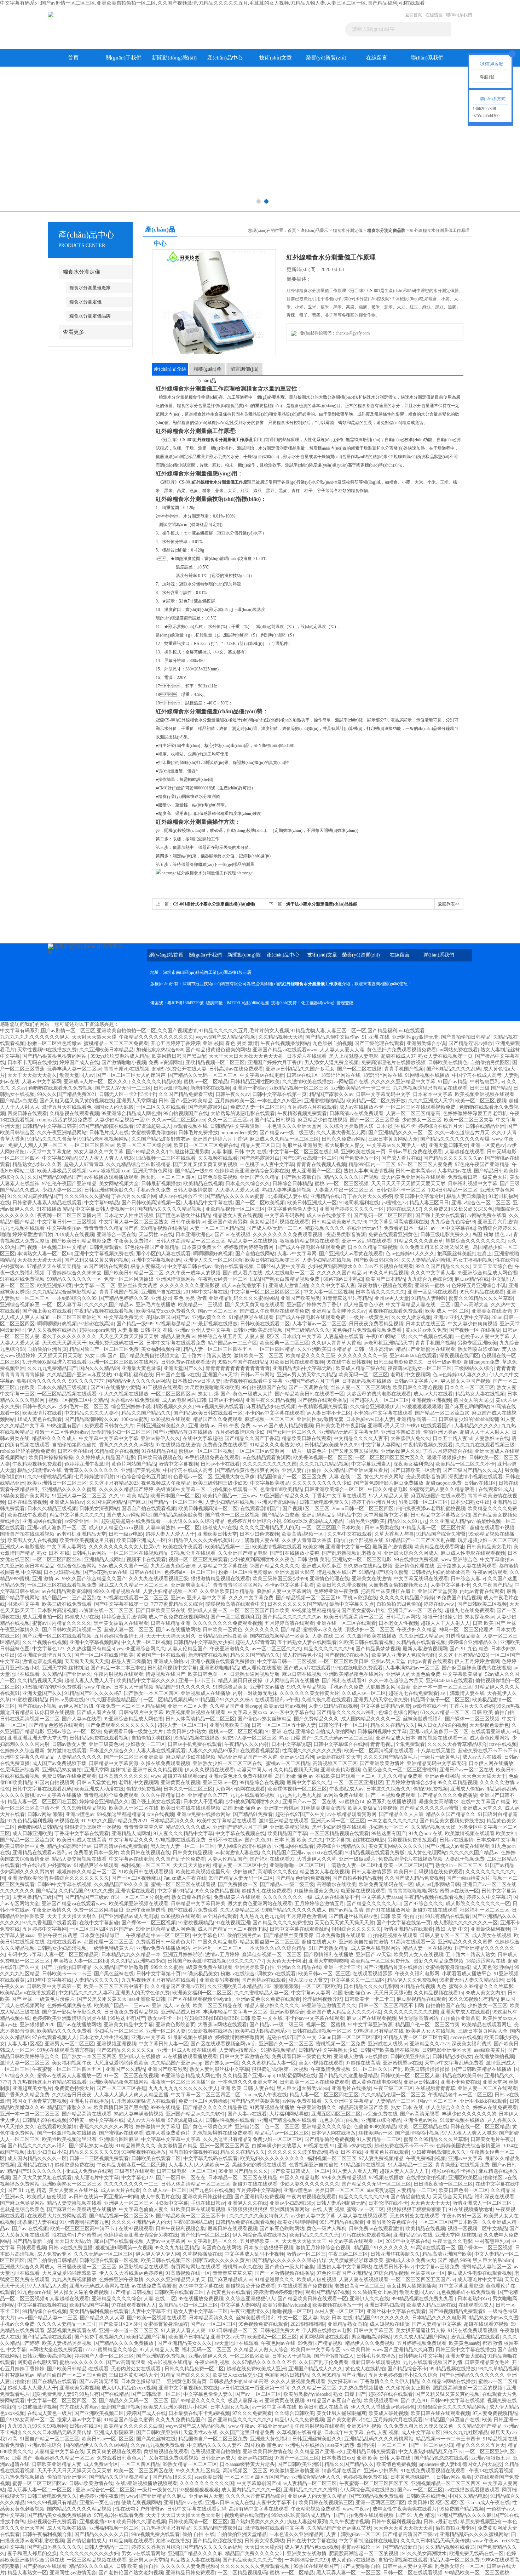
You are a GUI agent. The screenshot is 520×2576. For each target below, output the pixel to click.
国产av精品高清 (346, 1910)
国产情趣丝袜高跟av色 (353, 1916)
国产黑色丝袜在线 (114, 1974)
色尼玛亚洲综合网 (20, 1770)
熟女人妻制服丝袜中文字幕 (219, 2069)
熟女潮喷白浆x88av (479, 1349)
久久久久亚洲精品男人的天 (269, 1528)
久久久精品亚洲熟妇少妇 (138, 1961)
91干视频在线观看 (162, 1387)
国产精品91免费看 (253, 1814)
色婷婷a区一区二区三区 (190, 1572)
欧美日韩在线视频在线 (145, 1853)
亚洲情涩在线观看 (135, 1891)
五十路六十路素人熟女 (207, 1356)
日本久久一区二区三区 (469, 1387)
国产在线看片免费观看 (193, 1910)
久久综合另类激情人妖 (349, 1126)
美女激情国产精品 (178, 2146)
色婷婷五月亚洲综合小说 (479, 1286)
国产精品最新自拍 (32, 2241)
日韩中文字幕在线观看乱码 (42, 1789)
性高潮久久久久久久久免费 (312, 1751)
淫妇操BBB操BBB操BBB (211, 2018)
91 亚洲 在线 (376, 1037)
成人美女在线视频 (492, 1935)
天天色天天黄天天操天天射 (129, 1336)
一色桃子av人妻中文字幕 (267, 1164)
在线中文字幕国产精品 (486, 1802)
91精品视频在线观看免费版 (375, 1853)
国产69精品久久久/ (146, 1152)
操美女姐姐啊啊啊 (297, 2222)
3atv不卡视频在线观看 (389, 1266)
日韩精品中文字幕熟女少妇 (440, 1515)
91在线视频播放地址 (471, 2209)
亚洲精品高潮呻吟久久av (339, 1311)
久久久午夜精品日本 (163, 1795)
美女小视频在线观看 (321, 2063)
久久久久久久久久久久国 (270, 1464)
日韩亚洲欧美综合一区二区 (335, 1489)
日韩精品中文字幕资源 (235, 1126)
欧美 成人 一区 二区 (447, 1311)
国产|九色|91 (258, 1840)
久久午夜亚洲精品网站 (62, 1133)
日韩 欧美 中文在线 (261, 2018)
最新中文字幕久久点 (352, 1604)
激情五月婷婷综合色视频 (324, 2248)
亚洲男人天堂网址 (136, 1101)
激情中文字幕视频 (178, 1464)
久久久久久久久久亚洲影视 (190, 1286)
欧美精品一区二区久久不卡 (465, 1464)
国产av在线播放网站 (178, 1630)
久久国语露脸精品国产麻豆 (116, 1502)
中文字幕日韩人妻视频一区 (105, 1209)
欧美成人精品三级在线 (360, 1368)
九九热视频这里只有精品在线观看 (430, 1088)
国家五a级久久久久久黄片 (221, 2260)
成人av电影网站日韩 (184, 1400)
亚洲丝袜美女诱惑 (138, 1286)
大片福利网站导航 (289, 2114)
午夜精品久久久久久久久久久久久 (156, 1037)
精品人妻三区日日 (260, 1145)
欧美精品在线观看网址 (439, 1547)
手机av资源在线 (360, 1598)
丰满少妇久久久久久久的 (469, 2114)
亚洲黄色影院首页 (175, 2025)
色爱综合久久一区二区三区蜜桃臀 (400, 1770)
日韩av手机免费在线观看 (415, 1152)
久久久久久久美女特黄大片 (310, 1693)
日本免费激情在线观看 (341, 1935)
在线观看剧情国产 (260, 1509)
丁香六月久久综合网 (134, 1196)
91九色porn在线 (426, 1834)
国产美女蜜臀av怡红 (363, 1610)
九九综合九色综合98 (453, 1222)
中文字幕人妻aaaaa (382, 1897)
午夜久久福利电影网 (417, 1974)
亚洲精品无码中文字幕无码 (303, 1368)
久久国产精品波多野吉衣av (161, 1139)
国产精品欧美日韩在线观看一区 (310, 1394)
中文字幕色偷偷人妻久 (292, 1209)
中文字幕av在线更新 (262, 1075)
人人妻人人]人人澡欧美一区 (199, 2165)
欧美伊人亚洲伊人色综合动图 (404, 1655)
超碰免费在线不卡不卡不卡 (489, 1751)
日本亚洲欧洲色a (194, 1235)
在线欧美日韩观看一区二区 (346, 1776)
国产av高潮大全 (471, 1305)
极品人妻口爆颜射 (466, 1196)
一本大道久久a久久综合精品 (194, 1521)
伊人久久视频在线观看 (209, 1770)
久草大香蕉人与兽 (394, 1534)
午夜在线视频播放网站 (285, 1043)
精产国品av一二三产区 (233, 1343)
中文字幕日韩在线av (189, 1266)
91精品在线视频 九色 (423, 1986)
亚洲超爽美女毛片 (191, 1585)
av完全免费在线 (380, 2114)
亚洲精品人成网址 (104, 1560)
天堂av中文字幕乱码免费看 (454, 2063)
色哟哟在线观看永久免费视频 (60, 1088)
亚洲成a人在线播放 (140, 2057)
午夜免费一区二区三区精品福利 (131, 1706)
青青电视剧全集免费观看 (398, 1744)
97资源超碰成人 (154, 1126)
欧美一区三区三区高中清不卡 (116, 1986)
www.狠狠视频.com (110, 1171)
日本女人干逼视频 (134, 1687)
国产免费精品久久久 (316, 1719)
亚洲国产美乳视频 (141, 1470)
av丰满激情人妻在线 (257, 1540)
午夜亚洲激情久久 (20, 1630)
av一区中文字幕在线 (453, 1228)
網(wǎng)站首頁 (166, 955)
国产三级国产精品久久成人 (472, 1470)
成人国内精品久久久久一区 (371, 1719)
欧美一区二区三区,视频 (481, 1101)
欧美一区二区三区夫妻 (469, 1120)
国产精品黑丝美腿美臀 (178, 1515)
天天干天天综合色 (492, 1266)
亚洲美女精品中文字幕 (128, 2025)
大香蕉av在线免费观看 (135, 1400)
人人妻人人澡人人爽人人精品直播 (131, 2095)
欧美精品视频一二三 (227, 1547)
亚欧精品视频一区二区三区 (215, 1063)
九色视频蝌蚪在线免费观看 (223, 2133)
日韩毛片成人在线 (109, 1133)
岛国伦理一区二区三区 (109, 1942)
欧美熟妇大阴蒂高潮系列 (262, 2031)
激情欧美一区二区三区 (259, 1356)
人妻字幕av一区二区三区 (319, 1324)
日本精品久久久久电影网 (371, 1986)
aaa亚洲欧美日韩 (147, 1999)
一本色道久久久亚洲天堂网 (292, 1126)
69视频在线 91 (70, 1821)
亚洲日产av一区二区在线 (415, 1610)
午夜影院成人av (346, 1789)
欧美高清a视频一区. (303, 1534)
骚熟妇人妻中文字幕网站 (284, 1591)
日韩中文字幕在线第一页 (279, 1094)
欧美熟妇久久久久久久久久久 (272, 2158)
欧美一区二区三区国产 (408, 1865)
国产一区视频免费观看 (391, 1795)
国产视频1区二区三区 (306, 1509)
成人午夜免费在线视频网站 (178, 1617)
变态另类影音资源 (346, 1235)
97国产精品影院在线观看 (106, 1126)
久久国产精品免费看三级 (186, 1094)
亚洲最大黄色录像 (141, 1368)
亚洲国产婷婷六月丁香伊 (275, 1063)
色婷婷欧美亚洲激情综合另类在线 (252, 1171)
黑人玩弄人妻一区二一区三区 (183, 1846)
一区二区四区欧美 (321, 1986)
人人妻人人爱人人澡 (342, 1050)
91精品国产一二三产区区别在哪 (421, 1540)
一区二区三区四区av (92, 1145)
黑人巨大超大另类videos (303, 2088)
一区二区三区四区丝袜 (57, 1560)
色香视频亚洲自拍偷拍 (314, 2165)
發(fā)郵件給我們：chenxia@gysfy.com (334, 333)
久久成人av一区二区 (364, 1693)
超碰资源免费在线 (74, 2165)
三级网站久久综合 (474, 1368)
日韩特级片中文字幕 (141, 1712)
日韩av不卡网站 (257, 1375)
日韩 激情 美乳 (313, 1560)
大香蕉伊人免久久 (410, 1438)
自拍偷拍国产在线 (445, 2006)
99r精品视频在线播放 (164, 1228)
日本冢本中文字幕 (433, 1094)
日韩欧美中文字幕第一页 (54, 1986)
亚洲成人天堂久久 (483, 1808)
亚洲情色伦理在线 (415, 1566)
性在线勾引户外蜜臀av (47, 1865)
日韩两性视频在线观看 (230, 2120)
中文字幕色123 (48, 1649)
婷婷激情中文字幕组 (158, 2127)
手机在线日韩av (208, 2203)
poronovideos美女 (239, 1133)
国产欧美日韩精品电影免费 (82, 1241)
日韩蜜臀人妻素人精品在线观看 (47, 1203)
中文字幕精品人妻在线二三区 (419, 1305)
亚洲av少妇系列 (297, 1757)
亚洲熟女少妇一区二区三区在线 (228, 1763)
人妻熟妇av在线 (454, 1171)
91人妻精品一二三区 (379, 2139)
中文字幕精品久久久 (131, 1840)
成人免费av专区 (54, 2254)
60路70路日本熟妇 (343, 1279)
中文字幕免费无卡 (124, 1317)
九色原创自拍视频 (332, 1043)
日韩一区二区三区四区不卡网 (391, 2006)
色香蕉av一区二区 (193, 1477)
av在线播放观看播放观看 (111, 1177)
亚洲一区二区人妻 (187, 1706)
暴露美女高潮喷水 (439, 1802)
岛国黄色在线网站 (221, 2248)
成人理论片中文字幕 (97, 2178)
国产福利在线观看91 (344, 1681)
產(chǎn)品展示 (314, 230)
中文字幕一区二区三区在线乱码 (304, 1152)
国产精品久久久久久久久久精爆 (455, 1139)
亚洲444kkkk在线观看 (413, 1356)
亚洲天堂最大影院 (295, 1572)
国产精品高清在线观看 (87, 2114)
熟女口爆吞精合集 (191, 1897)
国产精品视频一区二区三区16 (308, 1598)
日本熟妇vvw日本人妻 (197, 1381)
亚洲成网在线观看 (42, 1521)
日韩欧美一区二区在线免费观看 (314, 2082)
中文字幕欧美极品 (270, 1483)
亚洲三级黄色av (106, 1744)
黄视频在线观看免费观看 (395, 1311)
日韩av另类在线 (382, 1528)
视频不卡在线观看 (146, 1560)
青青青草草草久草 (144, 1827)
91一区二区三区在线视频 (131, 2076)
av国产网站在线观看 (106, 1266)
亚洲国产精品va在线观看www (285, 1050)
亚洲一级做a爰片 (357, 1859)
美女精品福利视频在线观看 (279, 1222)
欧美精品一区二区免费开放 (376, 1101)
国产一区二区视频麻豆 (235, 1617)
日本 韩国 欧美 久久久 (299, 1840)
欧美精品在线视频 (203, 1184)
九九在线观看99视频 (252, 1795)
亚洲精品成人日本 (395, 1738)
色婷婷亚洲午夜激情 (87, 1464)
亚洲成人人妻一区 (208, 1610)
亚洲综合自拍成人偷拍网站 (325, 1732)
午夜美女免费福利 (134, 1241)
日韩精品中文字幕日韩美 (50, 1126)
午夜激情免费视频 (331, 2069)
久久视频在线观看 (218, 1158)
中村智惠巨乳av (487, 1082)
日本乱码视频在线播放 (367, 1381)
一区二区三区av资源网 (260, 1451)
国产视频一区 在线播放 (475, 1330)
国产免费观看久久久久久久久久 (120, 1725)
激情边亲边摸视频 (42, 1661)
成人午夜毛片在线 (160, 2197)
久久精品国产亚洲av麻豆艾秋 (79, 1375)
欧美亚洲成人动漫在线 (99, 1789)
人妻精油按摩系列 (239, 2050)
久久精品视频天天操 (281, 1037)
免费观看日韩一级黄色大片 (478, 1177)
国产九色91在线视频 (212, 2190)
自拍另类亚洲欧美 (365, 1521)
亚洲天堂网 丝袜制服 (65, 1668)
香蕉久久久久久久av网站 (126, 1445)
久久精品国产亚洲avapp (235, 1706)
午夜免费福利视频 (426, 2158)
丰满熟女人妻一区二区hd (45, 1254)
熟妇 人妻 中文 (452, 1929)
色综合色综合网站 (77, 1566)
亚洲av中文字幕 (148, 2037)
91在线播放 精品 (55, 1209)
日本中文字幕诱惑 (291, 1744)
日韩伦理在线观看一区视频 (109, 2260)
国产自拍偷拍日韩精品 (466, 1037)
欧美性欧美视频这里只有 (87, 1540)
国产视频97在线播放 (347, 1655)
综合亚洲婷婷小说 (131, 1407)
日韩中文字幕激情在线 (244, 2057)
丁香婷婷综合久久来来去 (74, 1273)
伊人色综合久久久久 (448, 2107)
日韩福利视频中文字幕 (473, 1184)
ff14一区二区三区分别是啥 (140, 1897)
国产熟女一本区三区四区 (151, 1693)
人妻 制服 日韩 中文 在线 (239, 1152)
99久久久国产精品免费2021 (67, 1094)
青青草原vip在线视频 (127, 1069)
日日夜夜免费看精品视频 (376, 1324)
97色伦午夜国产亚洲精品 (482, 1164)
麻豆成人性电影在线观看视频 (473, 1553)
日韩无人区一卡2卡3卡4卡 (128, 1094)
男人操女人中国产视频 (466, 1381)
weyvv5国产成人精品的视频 (226, 1037)
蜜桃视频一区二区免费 (341, 2044)
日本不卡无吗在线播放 (32, 1063)
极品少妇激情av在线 (39, 1470)
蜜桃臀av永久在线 (323, 1630)
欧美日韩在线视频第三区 (272, 1260)
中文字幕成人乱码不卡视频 (254, 2254)
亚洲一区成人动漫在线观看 (187, 2050)
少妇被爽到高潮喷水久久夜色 (262, 1560)
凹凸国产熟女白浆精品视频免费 (285, 1279)
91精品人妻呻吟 (429, 1298)
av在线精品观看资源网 (266, 1458)
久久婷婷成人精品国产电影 (105, 1458)
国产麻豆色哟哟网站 (467, 1407)
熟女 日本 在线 (53, 1553)
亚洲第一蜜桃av (250, 1088)
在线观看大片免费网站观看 (57, 2216)
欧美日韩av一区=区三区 (324, 1974)
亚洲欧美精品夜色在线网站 (354, 1674)
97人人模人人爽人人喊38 (106, 1158)
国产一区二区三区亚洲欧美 (134, 1757)
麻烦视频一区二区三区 (270, 1419)
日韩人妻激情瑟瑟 (193, 1190)
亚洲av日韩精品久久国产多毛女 (300, 1069)
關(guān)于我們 (124, 58)
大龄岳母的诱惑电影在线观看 (243, 1113)
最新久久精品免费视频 (439, 1961)
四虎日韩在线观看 (27, 1113)
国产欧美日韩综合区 (376, 1260)
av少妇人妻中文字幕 (313, 2216)
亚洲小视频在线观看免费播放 (223, 1661)
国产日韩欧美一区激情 (415, 1470)
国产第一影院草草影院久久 (72, 2012)
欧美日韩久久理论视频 (417, 1387)
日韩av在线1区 (302, 1075)
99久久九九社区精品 (177, 2248)
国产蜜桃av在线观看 (264, 1980)
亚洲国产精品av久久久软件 (195, 2114)
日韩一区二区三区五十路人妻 (284, 1725)
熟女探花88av (479, 1617)
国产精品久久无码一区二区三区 (203, 1075)
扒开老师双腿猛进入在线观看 (54, 1362)
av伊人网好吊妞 (76, 1706)
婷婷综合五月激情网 (124, 1617)
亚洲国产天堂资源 (438, 1591)
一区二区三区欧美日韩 (344, 1661)
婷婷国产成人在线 (79, 1063)
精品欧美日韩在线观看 (306, 1438)
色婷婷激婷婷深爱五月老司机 (475, 1113)
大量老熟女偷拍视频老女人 (398, 1585)
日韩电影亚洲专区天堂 (447, 2050)
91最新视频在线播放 (215, 1324)
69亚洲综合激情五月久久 (45, 1655)
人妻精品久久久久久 (476, 1426)
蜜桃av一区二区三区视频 (342, 1184)
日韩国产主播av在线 (178, 1375)
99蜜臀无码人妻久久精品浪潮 (443, 1489)
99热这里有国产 (64, 1426)
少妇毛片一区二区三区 (84, 1407)
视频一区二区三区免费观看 (198, 1560)
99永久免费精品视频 (217, 1891)
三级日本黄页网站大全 (393, 1139)
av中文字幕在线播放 (59, 1795)
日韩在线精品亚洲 (485, 1126)
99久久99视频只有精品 (473, 1999)
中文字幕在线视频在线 (240, 1834)
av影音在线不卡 (430, 1706)
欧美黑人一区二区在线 (134, 1808)
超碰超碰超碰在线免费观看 (131, 1521)
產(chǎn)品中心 (225, 58)
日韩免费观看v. (106, 1247)
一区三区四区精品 (275, 1349)
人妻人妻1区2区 (262, 1336)
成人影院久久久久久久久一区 (478, 1904)
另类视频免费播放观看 (412, 1840)
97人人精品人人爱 (389, 1496)
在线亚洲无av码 (364, 1228)
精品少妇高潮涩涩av (69, 1846)
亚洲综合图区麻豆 (119, 2139)
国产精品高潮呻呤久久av (91, 1419)
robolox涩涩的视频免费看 (65, 1120)
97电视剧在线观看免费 (181, 1840)
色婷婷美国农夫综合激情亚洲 (468, 2146)
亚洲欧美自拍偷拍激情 (364, 1942)
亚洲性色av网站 (420, 2120)
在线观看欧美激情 (57, 2127)
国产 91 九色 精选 (469, 1649)
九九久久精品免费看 (400, 1776)
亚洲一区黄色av (488, 1145)
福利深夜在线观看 (495, 2197)
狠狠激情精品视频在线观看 (310, 1241)
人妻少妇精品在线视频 (327, 1260)
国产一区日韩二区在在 (181, 2178)
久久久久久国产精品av (342, 1273)
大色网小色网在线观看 (240, 1789)
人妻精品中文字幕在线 (208, 1203)
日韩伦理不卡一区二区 (401, 1190)
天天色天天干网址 (286, 1961)
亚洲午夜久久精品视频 (270, 1400)
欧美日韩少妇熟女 (186, 1732)
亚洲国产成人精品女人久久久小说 (344, 2012)
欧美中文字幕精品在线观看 (227, 1821)
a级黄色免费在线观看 (209, 1967)
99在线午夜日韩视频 (349, 1362)
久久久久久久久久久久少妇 (322, 1483)
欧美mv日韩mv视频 (285, 1706)
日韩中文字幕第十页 (158, 1974)
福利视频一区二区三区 (146, 1865)
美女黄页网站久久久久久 (395, 1846)
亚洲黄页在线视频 (180, 1783)
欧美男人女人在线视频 (32, 1540)
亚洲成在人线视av (388, 2044)
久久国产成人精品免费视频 (414, 1878)
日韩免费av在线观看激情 (188, 1362)
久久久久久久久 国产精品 (273, 1630)
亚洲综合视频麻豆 (20, 1305)
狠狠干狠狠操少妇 (447, 1458)
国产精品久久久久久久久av (453, 1158)
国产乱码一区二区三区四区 (383, 1215)
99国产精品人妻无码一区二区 (241, 1878)
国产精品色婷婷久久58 (124, 1298)
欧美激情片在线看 (42, 1413)
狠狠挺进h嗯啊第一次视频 (93, 1827)
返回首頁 (414, 15)
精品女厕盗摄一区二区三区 (270, 1942)
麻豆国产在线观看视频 (371, 2018)
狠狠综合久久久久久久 (42, 1381)
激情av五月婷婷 (222, 1955)
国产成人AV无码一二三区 (123, 1088)
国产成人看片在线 (401, 1158)
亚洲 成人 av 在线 (171, 2006)
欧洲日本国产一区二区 (175, 1496)
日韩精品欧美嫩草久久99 (339, 1222)
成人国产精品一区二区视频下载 (232, 1929)
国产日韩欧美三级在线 (161, 1610)
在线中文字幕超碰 (202, 1438)
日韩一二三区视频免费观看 (99, 2158)
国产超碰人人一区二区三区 (379, 1400)
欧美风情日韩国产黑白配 (179, 1056)
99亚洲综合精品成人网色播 (131, 1113)
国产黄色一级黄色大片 (208, 2127)
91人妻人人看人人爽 (355, 2171)
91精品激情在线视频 (363, 2165)
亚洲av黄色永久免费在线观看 (240, 1776)
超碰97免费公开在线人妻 (179, 1069)
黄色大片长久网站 (384, 1477)
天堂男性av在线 (156, 1235)
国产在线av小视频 (37, 1706)
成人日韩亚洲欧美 (32, 1834)
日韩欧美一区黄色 (223, 1630)
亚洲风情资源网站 (176, 1279)
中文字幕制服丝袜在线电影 (355, 1840)
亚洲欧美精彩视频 (340, 1770)
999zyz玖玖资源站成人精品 (120, 1056)
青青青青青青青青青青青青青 (238, 1368)
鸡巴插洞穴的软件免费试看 (52, 1687)
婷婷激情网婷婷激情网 (249, 1247)
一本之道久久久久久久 (392, 1821)
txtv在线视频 (503, 1744)
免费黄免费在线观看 (225, 1445)
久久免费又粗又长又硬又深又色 (458, 1209)
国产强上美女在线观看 (440, 1215)
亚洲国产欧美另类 (227, 1222)
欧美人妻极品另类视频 (62, 1171)
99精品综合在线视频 (117, 1451)
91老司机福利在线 (359, 1203)
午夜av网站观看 (490, 1572)
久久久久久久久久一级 (363, 1356)
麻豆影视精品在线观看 (421, 1999)
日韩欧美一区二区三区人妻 (410, 2076)
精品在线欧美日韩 (462, 2076)
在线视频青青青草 (435, 2088)
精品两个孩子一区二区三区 (440, 1700)
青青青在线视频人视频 (321, 1164)
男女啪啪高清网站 (418, 2018)
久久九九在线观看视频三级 (485, 1445)
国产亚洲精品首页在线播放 (183, 1432)
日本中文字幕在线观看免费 (176, 1343)
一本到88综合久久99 (74, 1298)
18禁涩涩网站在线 (341, 1075)
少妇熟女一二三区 (145, 1744)
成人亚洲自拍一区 (42, 1617)
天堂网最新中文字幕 (386, 1515)
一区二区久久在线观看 (161, 1107)
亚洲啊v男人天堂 (386, 1426)
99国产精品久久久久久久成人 (294, 1910)
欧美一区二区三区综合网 (144, 1145)
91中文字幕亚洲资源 (370, 2025)
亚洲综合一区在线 (116, 1235)
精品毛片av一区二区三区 (282, 2133)
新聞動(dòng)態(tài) (174, 58)
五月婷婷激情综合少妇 (240, 1432)
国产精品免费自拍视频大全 (150, 1356)
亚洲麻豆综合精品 (381, 2120)
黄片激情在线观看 (67, 1751)
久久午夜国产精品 (492, 1585)
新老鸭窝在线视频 (210, 1088)
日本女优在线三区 (426, 1324)
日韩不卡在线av (75, 1451)
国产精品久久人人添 (401, 1814)
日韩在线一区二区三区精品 (480, 2127)
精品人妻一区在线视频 (253, 1241)
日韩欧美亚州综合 (410, 2057)
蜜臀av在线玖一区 (459, 1891)
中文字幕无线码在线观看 (421, 1579)
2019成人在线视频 (74, 1235)
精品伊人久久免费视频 (412, 1980)
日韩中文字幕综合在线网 (341, 1744)
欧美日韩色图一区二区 (463, 2190)
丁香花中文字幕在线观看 (339, 1496)
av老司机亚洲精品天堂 (388, 1343)
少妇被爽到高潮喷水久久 (335, 1266)
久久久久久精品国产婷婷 (126, 1489)
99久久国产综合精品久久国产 (94, 1579)
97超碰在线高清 (97, 1324)
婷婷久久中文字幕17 (489, 1897)
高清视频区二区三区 (335, 1763)
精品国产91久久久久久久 (183, 1687)
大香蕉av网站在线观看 (222, 2025)
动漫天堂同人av (77, 1075)
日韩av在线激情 (457, 1840)
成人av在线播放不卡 (361, 1107)
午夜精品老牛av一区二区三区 (158, 1935)
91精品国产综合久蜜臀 (441, 1534)
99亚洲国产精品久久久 (285, 1496)
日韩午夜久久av (233, 1094)
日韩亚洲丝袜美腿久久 (109, 1190)
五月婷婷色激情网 (306, 1916)
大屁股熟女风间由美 (388, 1687)
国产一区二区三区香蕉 (375, 1120)
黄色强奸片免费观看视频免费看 (401, 1050)
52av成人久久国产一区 (124, 1566)
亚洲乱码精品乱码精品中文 (331, 1515)
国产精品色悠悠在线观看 (56, 1725)
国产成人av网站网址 (129, 1515)
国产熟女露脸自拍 (302, 1177)
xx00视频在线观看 (171, 1419)
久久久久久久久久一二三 (131, 2184)
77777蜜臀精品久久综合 (177, 1604)
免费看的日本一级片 (406, 1228)
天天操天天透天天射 (40, 1260)
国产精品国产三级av (86, 1897)
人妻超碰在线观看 (464, 1152)
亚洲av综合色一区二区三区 (481, 1203)
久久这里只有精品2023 (114, 1483)
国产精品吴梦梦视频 (378, 1649)
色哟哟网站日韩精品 (40, 1827)
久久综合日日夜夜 (72, 2095)
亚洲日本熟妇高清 (401, 1432)
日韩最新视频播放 (161, 1184)
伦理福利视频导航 (322, 1999)
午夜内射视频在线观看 (119, 1674)
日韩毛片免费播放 (198, 1133)
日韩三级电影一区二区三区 (186, 2171)
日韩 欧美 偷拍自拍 (493, 1712)
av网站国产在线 (351, 1082)
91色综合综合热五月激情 (144, 1477)
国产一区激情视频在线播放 (67, 2133)
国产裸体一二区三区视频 (232, 1515)
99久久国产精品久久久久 (443, 1266)
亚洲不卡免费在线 (460, 2082)
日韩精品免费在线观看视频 (99, 1738)
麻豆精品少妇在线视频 (323, 1120)
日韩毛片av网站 (89, 1553)
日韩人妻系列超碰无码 (341, 2203)
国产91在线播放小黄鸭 (115, 1387)
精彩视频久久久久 (325, 1228)
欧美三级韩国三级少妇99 (220, 1483)
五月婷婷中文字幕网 (45, 1929)
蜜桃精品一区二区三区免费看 (116, 1043)
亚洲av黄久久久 (209, 1317)
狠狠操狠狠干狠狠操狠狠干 (416, 2209)
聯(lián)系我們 (459, 15)
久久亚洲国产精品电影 (243, 1553)
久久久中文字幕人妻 (433, 1273)
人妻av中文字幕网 (42, 1082)
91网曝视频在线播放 (427, 1075)
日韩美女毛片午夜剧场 (340, 1426)
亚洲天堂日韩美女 (448, 1145)
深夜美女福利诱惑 (413, 1464)
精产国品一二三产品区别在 (72, 1598)
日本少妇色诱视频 (259, 1534)
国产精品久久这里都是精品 (348, 2076)
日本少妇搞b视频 (62, 1572)
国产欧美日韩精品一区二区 (134, 1273)
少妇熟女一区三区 (422, 1120)
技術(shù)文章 (276, 58)
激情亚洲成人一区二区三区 (483, 2203)
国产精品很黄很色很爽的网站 (218, 1050)
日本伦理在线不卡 (396, 1126)
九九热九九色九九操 (299, 1795)
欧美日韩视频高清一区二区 (208, 1509)
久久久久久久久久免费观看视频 (288, 1235)
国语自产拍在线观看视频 (149, 1509)
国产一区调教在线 (308, 1387)
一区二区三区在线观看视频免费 (421, 1107)
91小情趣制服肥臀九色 (84, 2222)
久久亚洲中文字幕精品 (349, 2101)
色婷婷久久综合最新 (22, 1751)
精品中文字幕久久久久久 (77, 1515)
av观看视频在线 (190, 1126)
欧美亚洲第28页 (54, 1286)
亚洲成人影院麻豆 (322, 1566)
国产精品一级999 (194, 1171)
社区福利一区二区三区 (485, 1910)
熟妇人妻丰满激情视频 (368, 1171)
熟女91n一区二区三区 (459, 1865)
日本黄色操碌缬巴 (102, 1935)
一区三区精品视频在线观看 (67, 1394)
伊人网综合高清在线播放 (292, 1681)
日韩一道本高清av (415, 1171)
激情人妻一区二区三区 (25, 2063)
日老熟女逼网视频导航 (255, 1674)
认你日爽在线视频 (54, 1712)
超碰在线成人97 (398, 1056)
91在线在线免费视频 (22, 1279)
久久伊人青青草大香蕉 (336, 1343)
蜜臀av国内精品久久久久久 (62, 1623)
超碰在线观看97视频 (492, 1528)
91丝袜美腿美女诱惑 (323, 1808)
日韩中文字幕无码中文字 (383, 1094)
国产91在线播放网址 (388, 1910)
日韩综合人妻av (468, 1579)
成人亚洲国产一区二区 (316, 1171)
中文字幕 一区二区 (95, 1286)
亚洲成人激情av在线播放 (361, 2057)
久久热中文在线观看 (349, 1534)
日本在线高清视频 (27, 1502)
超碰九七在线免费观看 (469, 1610)
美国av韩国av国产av (168, 1317)
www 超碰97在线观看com (178, 1776)
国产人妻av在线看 (82, 1719)
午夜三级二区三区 (393, 2088)
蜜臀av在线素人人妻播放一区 (69, 2076)
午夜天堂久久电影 (452, 2241)
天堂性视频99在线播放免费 (47, 1050)
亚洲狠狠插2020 (37, 2025)
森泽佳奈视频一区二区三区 (272, 1955)
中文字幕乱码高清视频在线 (398, 1222)
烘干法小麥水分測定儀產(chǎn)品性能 (322, 904)
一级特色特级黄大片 (111, 1948)
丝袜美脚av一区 (375, 2133)
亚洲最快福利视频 (490, 1929)
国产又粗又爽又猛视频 (354, 1451)
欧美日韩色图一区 (208, 1674)
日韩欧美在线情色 (448, 1063)
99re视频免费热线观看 (219, 1407)
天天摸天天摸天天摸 (87, 1661)
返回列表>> (449, 904)
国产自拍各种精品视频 (357, 1878)
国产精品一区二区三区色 (175, 1502)
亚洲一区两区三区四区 (225, 2146)
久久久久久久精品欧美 (156, 1082)
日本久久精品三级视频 (372, 1247)
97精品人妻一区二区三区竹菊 (434, 1528)
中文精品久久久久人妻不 (92, 1413)
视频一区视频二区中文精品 (57, 1247)
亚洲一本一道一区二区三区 (443, 1687)
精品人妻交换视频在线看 (79, 1859)
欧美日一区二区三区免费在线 (206, 1145)
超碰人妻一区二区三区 (129, 1630)
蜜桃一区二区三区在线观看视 (183, 1884)
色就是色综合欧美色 (22, 2209)
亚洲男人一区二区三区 (69, 2044)
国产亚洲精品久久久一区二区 (400, 1133)
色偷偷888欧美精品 (281, 1489)
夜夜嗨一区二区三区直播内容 (69, 1215)
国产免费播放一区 (359, 1158)
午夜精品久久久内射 (247, 1744)
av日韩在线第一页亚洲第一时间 (103, 2197)
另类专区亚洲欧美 (477, 1343)
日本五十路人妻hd (452, 1438)
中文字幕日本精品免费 (385, 1706)
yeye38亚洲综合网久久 (141, 1649)
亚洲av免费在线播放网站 (204, 1814)
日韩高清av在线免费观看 (236, 1069)
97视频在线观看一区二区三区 (136, 1598)
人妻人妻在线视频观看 (161, 1751)
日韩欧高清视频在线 (160, 1458)
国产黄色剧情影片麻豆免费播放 (389, 1483)
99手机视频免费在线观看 (212, 1458)
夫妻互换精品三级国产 (37, 1897)
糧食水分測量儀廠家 (90, 288)
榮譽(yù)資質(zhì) (326, 58)
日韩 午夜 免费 (234, 1426)
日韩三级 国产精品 (490, 1088)
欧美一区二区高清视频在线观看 (379, 1751)
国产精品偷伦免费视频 (329, 2139)
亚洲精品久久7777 (208, 1795)
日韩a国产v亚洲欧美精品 (186, 1101)
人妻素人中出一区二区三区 (344, 1190)
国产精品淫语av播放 (471, 1043)
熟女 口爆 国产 (101, 1356)
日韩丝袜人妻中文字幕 (281, 1266)
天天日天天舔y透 (192, 1865)
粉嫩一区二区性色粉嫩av (54, 1043)
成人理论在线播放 (261, 1668)
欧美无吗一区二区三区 (363, 1375)
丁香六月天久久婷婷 (370, 1196)
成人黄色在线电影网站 (376, 1948)
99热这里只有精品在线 (379, 2031)
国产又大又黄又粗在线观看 (255, 1305)
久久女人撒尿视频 (411, 1317)
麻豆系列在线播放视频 (392, 1802)
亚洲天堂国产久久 (183, 1368)
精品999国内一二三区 (372, 1164)
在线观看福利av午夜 (277, 1700)
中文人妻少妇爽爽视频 (473, 1324)
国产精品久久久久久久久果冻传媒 (289, 2260)
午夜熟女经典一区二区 (223, 1279)
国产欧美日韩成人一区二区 (300, 2171)
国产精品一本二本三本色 (118, 1668)
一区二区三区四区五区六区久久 (390, 1458)
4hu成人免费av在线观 (89, 2171)
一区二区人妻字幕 (62, 1305)
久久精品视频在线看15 (438, 1993)
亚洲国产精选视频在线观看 (287, 2120)
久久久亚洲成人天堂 (431, 1101)
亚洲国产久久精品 (260, 1177)
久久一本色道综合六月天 (462, 1133)
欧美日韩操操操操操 (51, 1458)
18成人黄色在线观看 (40, 1419)
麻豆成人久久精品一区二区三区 (284, 1139)
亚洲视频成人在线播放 (206, 1693)
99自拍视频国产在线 (186, 1113)
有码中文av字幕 (25, 1955)
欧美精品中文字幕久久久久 (146, 1681)
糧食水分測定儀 (82, 272)
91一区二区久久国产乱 (378, 2069)
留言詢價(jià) (244, 369)
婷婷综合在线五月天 (440, 1126)
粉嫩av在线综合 (238, 1974)
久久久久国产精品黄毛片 (391, 1757)
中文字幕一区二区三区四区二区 (266, 1292)
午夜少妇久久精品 (417, 1630)
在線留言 (434, 15)
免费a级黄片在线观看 (237, 1897)
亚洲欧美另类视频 (219, 1980)
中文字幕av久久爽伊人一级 (396, 1145)
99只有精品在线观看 (482, 1292)
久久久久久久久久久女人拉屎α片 (125, 1547)
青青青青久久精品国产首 (111, 1228)
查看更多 (74, 332)
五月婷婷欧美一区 (235, 1101)
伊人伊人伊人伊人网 (158, 2254)
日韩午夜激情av (188, 1222)
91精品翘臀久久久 (135, 2146)
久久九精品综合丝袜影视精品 (138, 1164)
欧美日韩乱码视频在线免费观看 (428, 1872)
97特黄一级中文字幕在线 (97, 2120)
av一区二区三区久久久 (276, 1649)
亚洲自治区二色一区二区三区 (267, 2127)
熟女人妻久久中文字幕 (99, 1152)
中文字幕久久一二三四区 (358, 1980)
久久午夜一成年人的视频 (193, 1273)
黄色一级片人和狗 (327, 2229)
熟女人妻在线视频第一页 (445, 1056)
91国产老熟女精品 (329, 1948)
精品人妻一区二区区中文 (240, 1865)
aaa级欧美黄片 (490, 2050)
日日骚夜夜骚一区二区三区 (443, 2184)
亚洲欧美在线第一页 (363, 1152)
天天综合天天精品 (452, 2197)
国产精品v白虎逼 (19, 1101)
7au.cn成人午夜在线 (185, 1878)
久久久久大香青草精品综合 (457, 1744)
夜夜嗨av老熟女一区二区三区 (420, 1368)
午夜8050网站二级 (386, 1336)
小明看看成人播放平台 (467, 1974)
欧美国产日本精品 (385, 1279)
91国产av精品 (453, 1082)
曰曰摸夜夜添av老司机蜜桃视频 (431, 1509)
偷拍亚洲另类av (440, 1432)
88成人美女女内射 (485, 1993)
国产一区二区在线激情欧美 (104, 1655)
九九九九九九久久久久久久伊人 (35, 1037)
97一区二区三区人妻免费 (425, 1164)
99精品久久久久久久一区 (74, 1279)
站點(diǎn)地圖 (255, 1003)
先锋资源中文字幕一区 (181, 1489)
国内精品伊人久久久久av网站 (138, 1381)
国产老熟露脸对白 (208, 1107)
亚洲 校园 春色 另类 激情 (230, 1043)
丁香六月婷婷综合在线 (447, 1451)
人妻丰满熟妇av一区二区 (173, 1528)
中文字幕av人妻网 (311, 1993)
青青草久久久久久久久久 (91, 1470)
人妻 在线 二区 (345, 1477)
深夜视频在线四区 (459, 1356)
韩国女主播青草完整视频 (40, 2101)
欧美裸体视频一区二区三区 (323, 1458)
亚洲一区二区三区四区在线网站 (124, 1362)
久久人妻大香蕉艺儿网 (341, 1133)
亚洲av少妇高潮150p (292, 2203)
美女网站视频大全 (119, 1184)
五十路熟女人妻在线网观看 (467, 1566)
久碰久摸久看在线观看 (326, 1700)
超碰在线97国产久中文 (300, 1814)
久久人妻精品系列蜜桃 (426, 1260)
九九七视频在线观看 (22, 1228)
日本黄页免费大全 (202, 1247)
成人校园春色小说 (364, 1305)
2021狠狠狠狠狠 (282, 1986)
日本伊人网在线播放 (491, 1763)
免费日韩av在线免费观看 (69, 1776)
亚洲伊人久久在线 (247, 2203)
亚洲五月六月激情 (497, 1222)
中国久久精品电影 (388, 1489)
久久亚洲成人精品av (452, 1521)
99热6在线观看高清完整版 (66, 2050)
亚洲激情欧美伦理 (27, 1878)
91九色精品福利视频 (30, 1821)
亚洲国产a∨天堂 (220, 1375)
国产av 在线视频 (233, 1235)
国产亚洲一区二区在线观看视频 (57, 1636)
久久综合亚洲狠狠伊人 (375, 1407)
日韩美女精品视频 (192, 1853)
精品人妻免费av (178, 1336)
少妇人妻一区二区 (62, 1190)
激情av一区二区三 (306, 2254)
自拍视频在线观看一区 (233, 1489)
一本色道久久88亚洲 (279, 1101)
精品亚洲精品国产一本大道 (248, 1757)
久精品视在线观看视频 (74, 1113)
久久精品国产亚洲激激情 (121, 1967)
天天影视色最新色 (489, 1725)
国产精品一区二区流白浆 (442, 1413)
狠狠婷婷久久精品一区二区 (87, 1872)
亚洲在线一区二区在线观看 (346, 1623)
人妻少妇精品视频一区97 (122, 1120)
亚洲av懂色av (80, 1814)
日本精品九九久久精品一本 (131, 1955)
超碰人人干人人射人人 (485, 1432)
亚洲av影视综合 (287, 2012)
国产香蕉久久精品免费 (25, 2095)
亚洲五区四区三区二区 (336, 2114)
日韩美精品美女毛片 (489, 1547)
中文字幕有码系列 (284, 1215)
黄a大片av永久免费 (426, 1330)
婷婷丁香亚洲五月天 (374, 1502)
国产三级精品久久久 (307, 1330)
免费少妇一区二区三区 (277, 2139)
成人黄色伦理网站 (490, 1738)
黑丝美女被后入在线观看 (121, 1623)
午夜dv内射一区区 (462, 2216)
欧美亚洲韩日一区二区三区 (57, 1483)
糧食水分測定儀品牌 (90, 316)
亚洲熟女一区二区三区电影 (362, 1560)
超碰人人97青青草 (84, 1164)
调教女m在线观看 (276, 1974)
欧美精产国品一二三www (230, 1496)
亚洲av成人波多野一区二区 (57, 1528)
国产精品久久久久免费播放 (447, 1795)
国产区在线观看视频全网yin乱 (201, 1999)
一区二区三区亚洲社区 (77, 1317)
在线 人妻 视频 (328, 2209)
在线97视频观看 (136, 2229)
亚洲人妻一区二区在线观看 (487, 2088)
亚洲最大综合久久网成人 (411, 1553)
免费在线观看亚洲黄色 (393, 1235)
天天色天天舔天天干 (64, 1343)
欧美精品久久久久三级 (311, 1356)
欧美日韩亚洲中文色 (22, 1846)
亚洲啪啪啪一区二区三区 (297, 1865)
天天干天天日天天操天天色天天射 (247, 1056)
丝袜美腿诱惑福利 (423, 1719)
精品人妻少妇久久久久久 (272, 2006)
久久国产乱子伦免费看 (180, 1859)
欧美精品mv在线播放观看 (28, 1993)
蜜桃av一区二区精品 (206, 1082)
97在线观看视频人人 (54, 2037)
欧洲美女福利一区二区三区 (202, 1993)
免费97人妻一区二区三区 (258, 1107)
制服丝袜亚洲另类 (302, 1145)
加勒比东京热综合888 (160, 1050)
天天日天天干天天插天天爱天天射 (408, 1184)
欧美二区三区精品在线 (218, 2006)
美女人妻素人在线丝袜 (74, 2190)
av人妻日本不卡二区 (329, 1413)
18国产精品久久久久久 (275, 1566)
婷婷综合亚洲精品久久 (473, 1642)
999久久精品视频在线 (117, 1591)
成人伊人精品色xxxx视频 (116, 1528)
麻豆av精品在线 (472, 1279)
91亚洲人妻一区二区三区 (79, 1496)
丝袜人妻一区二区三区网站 (360, 1387)
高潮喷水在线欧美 (336, 1884)
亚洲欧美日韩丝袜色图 (207, 2197)
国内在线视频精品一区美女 (280, 1636)
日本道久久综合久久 (248, 1184)
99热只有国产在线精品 (242, 1362)
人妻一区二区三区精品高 (413, 1113)
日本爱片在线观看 (307, 1056)
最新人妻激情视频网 (425, 1649)
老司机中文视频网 (410, 1375)
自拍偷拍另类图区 (490, 1063)
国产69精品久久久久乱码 (453, 1069)
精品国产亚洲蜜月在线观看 (426, 1349)
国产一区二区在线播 (359, 1069)
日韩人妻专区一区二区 (445, 1935)
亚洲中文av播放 (267, 1687)
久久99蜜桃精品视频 (50, 1477)
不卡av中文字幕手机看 (290, 1585)
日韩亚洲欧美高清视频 (258, 1330)
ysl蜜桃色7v (394, 1203)
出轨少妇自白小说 (47, 2152)
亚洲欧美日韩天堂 (217, 1534)
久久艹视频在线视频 (431, 1336)
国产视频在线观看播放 (322, 1400)
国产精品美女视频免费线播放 (452, 1821)
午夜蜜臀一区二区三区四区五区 (68, 2069)
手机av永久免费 (153, 1190)
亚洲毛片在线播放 (156, 1305)
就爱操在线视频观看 (363, 1891)
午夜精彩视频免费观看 (302, 1113)
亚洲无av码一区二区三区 (338, 1821)
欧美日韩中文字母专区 (419, 1196)
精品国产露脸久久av (331, 1094)
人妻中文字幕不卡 (450, 1585)
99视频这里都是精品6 (315, 1610)
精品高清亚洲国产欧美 (364, 2107)
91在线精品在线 (159, 1451)
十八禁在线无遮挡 (436, 1751)
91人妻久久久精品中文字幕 (183, 1834)
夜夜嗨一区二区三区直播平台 (183, 2082)
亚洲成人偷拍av (67, 1502)
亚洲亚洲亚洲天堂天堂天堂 (37, 1738)
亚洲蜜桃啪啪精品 (324, 1101)
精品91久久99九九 (407, 1521)
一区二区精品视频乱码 (168, 1700)
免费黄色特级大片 (74, 2088)
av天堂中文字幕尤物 (49, 1152)
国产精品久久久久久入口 (374, 1904)
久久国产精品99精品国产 (54, 1177)
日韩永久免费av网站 (344, 1139)
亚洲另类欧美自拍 (229, 1725)
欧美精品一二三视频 (200, 1305)
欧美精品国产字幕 (287, 1834)
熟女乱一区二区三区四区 (168, 1177)
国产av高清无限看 (420, 2114)
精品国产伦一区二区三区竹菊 (427, 2025)
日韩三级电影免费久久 (445, 1235)
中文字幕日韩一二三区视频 (67, 1222)
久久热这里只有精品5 (90, 1649)
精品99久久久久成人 (54, 1438)
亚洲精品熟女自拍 (62, 1770)
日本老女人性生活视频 (129, 1215)
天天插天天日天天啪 (60, 1356)
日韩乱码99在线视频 (45, 2120)
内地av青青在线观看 (482, 1591)
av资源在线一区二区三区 (106, 1610)
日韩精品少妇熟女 (452, 2057)
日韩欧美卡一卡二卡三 (67, 1974)
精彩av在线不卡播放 (454, 2171)
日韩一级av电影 (444, 1362)
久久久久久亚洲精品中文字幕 (403, 1082)
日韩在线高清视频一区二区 (30, 1719)
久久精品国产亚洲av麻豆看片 (356, 1470)
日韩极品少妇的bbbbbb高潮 (468, 1419)
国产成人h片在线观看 (307, 1668)
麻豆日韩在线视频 (302, 1674)
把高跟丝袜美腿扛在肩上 (464, 1254)
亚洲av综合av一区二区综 (74, 1732)
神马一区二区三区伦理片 (466, 1630)
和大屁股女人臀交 (345, 1145)
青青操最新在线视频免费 (462, 2165)
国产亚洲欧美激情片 (382, 1763)
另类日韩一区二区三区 (423, 1502)
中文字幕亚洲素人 (371, 1464)
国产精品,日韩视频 (275, 1120)
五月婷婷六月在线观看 (312, 1107)
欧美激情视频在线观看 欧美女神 (288, 1547)
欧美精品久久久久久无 (314, 2235)
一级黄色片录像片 (55, 1999)
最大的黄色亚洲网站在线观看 (413, 1177)
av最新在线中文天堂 (339, 1757)
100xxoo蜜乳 (135, 1419)
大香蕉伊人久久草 (317, 1859)
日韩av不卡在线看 (220, 1464)
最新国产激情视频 (392, 1547)
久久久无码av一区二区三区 (344, 1738)
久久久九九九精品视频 (324, 1464)
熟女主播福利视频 (473, 1260)
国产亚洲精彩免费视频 (259, 2197)
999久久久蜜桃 (167, 1967)
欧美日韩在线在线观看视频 (191, 1808)
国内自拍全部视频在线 (359, 1540)
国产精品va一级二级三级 (287, 1133)
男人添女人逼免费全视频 (331, 1063)
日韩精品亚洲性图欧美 (255, 1082)
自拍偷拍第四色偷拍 (74, 1445)
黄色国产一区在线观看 (161, 1655)
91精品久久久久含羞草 (52, 1139)
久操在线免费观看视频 (166, 1763)
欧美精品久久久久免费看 (64, 2031)
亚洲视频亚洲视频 (431, 1400)
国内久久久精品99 (99, 1368)
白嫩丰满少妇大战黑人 (277, 2146)
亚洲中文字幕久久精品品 (27, 1757)
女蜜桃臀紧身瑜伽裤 (154, 1133)
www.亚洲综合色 (459, 1560)
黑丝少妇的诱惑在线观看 (339, 1827)
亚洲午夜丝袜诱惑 (146, 1910)
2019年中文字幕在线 (206, 1292)
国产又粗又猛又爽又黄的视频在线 (77, 1101)
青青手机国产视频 (404, 1069)
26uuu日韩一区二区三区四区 (363, 1509)
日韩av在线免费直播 (71, 2248)
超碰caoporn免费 (97, 1330)
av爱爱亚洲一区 (82, 1521)
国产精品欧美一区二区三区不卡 (191, 2216)
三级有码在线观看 (134, 2171)
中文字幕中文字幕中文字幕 (109, 1438)
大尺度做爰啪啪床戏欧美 (212, 1387)
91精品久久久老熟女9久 (276, 1445)
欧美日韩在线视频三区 (166, 2260)
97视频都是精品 (173, 1324)
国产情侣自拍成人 (410, 2197)
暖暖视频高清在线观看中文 (235, 1604)
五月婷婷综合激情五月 (119, 1636)
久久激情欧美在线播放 (307, 1082)
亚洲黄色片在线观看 (387, 2152)
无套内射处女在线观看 (415, 2216)
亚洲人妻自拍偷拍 (302, 1470)
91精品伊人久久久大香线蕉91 (201, 1540)
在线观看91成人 (496, 1489)
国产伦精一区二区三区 (205, 2235)
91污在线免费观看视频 (366, 2235)
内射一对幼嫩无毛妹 (255, 1693)
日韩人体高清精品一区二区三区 (191, 1241)
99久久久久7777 (86, 1381)
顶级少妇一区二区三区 (370, 1630)
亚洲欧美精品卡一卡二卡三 (361, 1088)
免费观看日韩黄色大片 (109, 1426)
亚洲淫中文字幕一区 (348, 1547)
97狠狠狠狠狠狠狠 (422, 1407)
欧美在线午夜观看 (27, 1515)
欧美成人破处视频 (47, 2197)
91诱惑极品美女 (463, 1636)
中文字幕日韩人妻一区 (163, 2044)
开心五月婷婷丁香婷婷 (175, 1043)
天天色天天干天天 (430, 2203)
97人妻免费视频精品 (381, 2158)
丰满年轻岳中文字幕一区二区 (235, 2012)
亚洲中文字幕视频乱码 (156, 1260)
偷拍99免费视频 (144, 1789)
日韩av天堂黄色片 (96, 1783)
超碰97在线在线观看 (435, 1910)
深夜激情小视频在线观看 (385, 1286)
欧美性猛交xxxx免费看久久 (166, 1311)
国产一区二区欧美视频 (260, 1203)
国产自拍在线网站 (255, 1254)
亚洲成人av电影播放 (22, 1547)
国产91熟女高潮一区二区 (310, 1158)
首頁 (73, 58)
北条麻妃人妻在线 (288, 1196)
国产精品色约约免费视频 (303, 1878)
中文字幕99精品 (59, 1158)
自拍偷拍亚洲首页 (47, 1349)
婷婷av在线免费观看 (495, 2107)
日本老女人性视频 (398, 1623)
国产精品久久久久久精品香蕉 (215, 2107)
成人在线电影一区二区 (290, 1273)
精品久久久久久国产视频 (351, 1177)
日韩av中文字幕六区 (416, 1381)
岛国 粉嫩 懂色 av (492, 1235)
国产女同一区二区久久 (292, 1432)
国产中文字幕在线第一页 (121, 1604)
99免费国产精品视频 (459, 1598)
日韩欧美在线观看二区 (265, 1324)
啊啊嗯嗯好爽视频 (213, 1254)
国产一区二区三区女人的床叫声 (131, 1075)
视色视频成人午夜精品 (166, 1483)
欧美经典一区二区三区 (284, 1343)
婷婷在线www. (439, 1604)
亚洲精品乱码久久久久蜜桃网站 (243, 1298)
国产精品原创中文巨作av (332, 1037)
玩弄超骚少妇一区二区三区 (121, 1432)
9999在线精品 (166, 2107)
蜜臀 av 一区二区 (366, 2209)
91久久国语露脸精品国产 (35, 1196)
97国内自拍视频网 (54, 1783)
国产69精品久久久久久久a (126, 2050)
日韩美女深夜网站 (99, 1509)
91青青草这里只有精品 (347, 1298)
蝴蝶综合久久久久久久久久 (475, 1241)
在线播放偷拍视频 (494, 2057)
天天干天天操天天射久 (32, 1075)
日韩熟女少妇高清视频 (62, 1948)
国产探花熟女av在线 (105, 1572)
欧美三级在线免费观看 (67, 1604)
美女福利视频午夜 (161, 1349)
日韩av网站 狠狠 (45, 1814)
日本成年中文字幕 (302, 1336)
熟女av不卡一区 (165, 2018)
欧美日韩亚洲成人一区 (312, 1203)
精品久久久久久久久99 (328, 1649)
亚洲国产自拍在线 (161, 1292)
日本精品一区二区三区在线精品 (243, 2178)
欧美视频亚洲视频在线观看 (485, 1094)
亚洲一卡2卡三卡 (197, 1681)
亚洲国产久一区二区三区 (286, 2044)
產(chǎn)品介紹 (170, 369)
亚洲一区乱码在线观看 (366, 1241)
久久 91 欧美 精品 (128, 1496)
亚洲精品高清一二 (416, 1419)
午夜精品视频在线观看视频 (104, 1311)
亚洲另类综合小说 (426, 1043)
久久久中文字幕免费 (251, 1598)
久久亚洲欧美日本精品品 (106, 1050)
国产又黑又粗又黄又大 (102, 1999)
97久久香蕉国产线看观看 (50, 1923)
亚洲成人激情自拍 (288, 1286)
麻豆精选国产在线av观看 (438, 1496)
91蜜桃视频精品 (30, 1700)
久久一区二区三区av (230, 1120)
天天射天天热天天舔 (94, 1037)
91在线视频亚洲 (233, 1923)
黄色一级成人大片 (253, 1394)
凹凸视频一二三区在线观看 (166, 1158)
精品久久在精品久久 (393, 1725)
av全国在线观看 (220, 1916)
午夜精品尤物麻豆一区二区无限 (131, 2165)
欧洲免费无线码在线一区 (116, 1343)
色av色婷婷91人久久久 (410, 1254)
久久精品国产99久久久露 (121, 1884)
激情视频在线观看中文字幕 (253, 1381)
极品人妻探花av (148, 1266)
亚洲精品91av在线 (413, 2235)
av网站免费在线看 (458, 1050)
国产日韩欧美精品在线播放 (482, 2069)
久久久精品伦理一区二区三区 (393, 2095)
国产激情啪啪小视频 (124, 1063)
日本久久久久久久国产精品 (297, 1604)
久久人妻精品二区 (240, 1910)
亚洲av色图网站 (442, 1776)
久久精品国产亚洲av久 (67, 1674)
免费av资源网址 (166, 1063)
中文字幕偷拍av (64, 1228)
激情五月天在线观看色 (67, 1107)
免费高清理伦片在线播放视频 (393, 1063)
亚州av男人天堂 (392, 1298)
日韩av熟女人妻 (69, 1744)
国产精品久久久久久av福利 (346, 1712)
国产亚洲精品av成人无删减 (129, 1916)
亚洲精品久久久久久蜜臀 (69, 1489)
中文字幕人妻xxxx (248, 1712)
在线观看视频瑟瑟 (260, 1751)
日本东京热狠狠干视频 (268, 2248)
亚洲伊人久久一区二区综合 (213, 1260)
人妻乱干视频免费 (465, 1859)
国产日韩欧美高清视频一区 (151, 1203)
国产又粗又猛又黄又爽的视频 (205, 1164)
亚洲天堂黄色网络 (153, 1171)
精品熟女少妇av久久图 (37, 1164)
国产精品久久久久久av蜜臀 (235, 1196)
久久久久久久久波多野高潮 (297, 2152)
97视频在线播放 (386, 2178)
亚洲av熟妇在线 (355, 2146)
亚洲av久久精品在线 (299, 1967)
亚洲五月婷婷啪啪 (183, 1955)
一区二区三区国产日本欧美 (332, 1528)
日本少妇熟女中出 (470, 1502)
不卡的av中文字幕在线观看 (275, 1413)
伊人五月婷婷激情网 (477, 1661)
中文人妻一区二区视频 (328, 1292)
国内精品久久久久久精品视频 (170, 1209)
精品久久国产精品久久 (146, 1413)
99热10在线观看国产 (429, 1426)
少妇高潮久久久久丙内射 (27, 1872)
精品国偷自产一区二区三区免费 (104, 1349)
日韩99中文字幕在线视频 (64, 1884)
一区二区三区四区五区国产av (101, 1929)
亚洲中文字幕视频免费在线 (104, 1254)
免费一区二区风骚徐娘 (129, 1279)
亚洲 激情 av (202, 1426)
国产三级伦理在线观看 (379, 1043)
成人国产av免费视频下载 (59, 1763)
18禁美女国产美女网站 (25, 1496)
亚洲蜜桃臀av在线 (402, 2063)
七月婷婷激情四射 (94, 1477)
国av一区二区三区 (218, 1311)
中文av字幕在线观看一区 (356, 2241)
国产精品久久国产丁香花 (252, 1438)
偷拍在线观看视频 (234, 1266)
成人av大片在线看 (433, 1394)
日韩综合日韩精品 (292, 1184)
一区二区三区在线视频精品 (139, 1553)
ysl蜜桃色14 (352, 1802)
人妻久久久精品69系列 (213, 1751)
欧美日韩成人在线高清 (82, 1840)
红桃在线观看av (64, 1942)
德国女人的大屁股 (114, 1107)
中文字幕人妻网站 (381, 1445)
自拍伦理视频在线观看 (393, 1935)
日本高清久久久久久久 (380, 1292)
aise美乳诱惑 (380, 2190)
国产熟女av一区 (222, 2063)
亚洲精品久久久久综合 (327, 2127)
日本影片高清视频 (57, 1610)
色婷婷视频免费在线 (69, 2006)
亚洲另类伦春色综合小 (391, 2222)
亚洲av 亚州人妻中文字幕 (461, 1317)
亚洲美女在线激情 (491, 1311)
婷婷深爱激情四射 (32, 1235)
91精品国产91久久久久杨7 (93, 1693)
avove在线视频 (466, 2037)
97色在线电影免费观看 (358, 1668)
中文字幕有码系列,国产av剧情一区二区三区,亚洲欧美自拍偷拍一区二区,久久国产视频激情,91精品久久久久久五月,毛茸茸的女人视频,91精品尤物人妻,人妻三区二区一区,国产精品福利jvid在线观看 (212, 3)
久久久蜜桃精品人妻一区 (261, 1993)
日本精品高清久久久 (172, 1821)
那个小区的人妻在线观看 (163, 1254)
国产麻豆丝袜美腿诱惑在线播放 (476, 1668)
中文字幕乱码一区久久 (213, 2241)
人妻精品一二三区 (396, 2101)
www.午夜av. (98, 1687)
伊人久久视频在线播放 (52, 1330)
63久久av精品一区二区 (445, 1712)
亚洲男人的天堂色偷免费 (413, 1674)
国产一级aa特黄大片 (468, 1878)
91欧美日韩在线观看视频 (297, 1362)
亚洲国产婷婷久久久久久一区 (352, 1209)
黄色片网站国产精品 (134, 1464)
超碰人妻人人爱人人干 (170, 1534)
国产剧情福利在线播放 (329, 1955)
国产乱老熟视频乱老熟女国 (352, 1553)
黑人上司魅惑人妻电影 (354, 1056)
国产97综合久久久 (423, 1904)
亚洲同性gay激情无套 (415, 1037)
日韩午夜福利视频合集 (180, 2229)
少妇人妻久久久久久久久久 (310, 2184)
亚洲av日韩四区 (421, 2082)
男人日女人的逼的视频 (442, 1725)
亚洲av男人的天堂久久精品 (307, 1375)
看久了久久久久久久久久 (69, 1336)
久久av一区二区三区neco (178, 1120)
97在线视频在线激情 (178, 1445)
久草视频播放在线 (202, 2254)
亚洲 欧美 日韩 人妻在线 (247, 2088)
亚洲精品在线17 (328, 1196)
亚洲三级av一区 (220, 1783)
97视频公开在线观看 (193, 1553)
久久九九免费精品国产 (52, 1368)
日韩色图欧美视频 (218, 1177)
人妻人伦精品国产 (187, 1649)
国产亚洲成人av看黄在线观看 (351, 1254)
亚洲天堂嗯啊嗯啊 (328, 1961)
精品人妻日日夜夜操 (240, 1681)
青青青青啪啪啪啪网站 (238, 1585)
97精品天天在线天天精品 (54, 1266)
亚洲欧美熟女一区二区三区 (72, 2184)
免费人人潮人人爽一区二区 (38, 1145)
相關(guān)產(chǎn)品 (207, 371)
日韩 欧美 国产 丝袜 (495, 1623)
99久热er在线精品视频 (368, 1566)
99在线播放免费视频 (416, 1560)
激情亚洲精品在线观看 (284, 1821)
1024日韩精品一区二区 (453, 1190)
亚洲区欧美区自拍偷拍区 (475, 2178)
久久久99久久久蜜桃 (87, 1196)
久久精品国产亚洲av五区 (178, 1986)
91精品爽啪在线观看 (251, 1317)
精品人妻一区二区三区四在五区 (218, 1349)
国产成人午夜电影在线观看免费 (311, 1247)
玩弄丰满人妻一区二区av (74, 1069)
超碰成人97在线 (220, 1528)
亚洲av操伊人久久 (160, 1438)
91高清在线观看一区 (413, 1942)
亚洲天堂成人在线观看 (465, 2012)
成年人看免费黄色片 (168, 2133)
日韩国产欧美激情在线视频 (197, 1961)
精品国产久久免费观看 (218, 1419)
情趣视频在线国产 (337, 1572)
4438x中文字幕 (24, 1604)
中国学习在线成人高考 (477, 1075)
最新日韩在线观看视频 (232, 2229)
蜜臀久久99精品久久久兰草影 (481, 1298)
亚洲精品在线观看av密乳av (42, 1853)
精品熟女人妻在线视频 (237, 1215)
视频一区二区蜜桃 (326, 2025)
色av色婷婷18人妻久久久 (460, 1375)
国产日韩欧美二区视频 (482, 1604)
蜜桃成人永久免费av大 (411, 2260)
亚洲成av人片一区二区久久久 (96, 1082)
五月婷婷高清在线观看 (289, 1623)
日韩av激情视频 (171, 1088)
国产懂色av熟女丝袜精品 (183, 1215)
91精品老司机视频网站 (104, 1139)
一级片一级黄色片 (369, 1317)
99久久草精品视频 (388, 1273)
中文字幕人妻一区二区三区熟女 (134, 1222)
